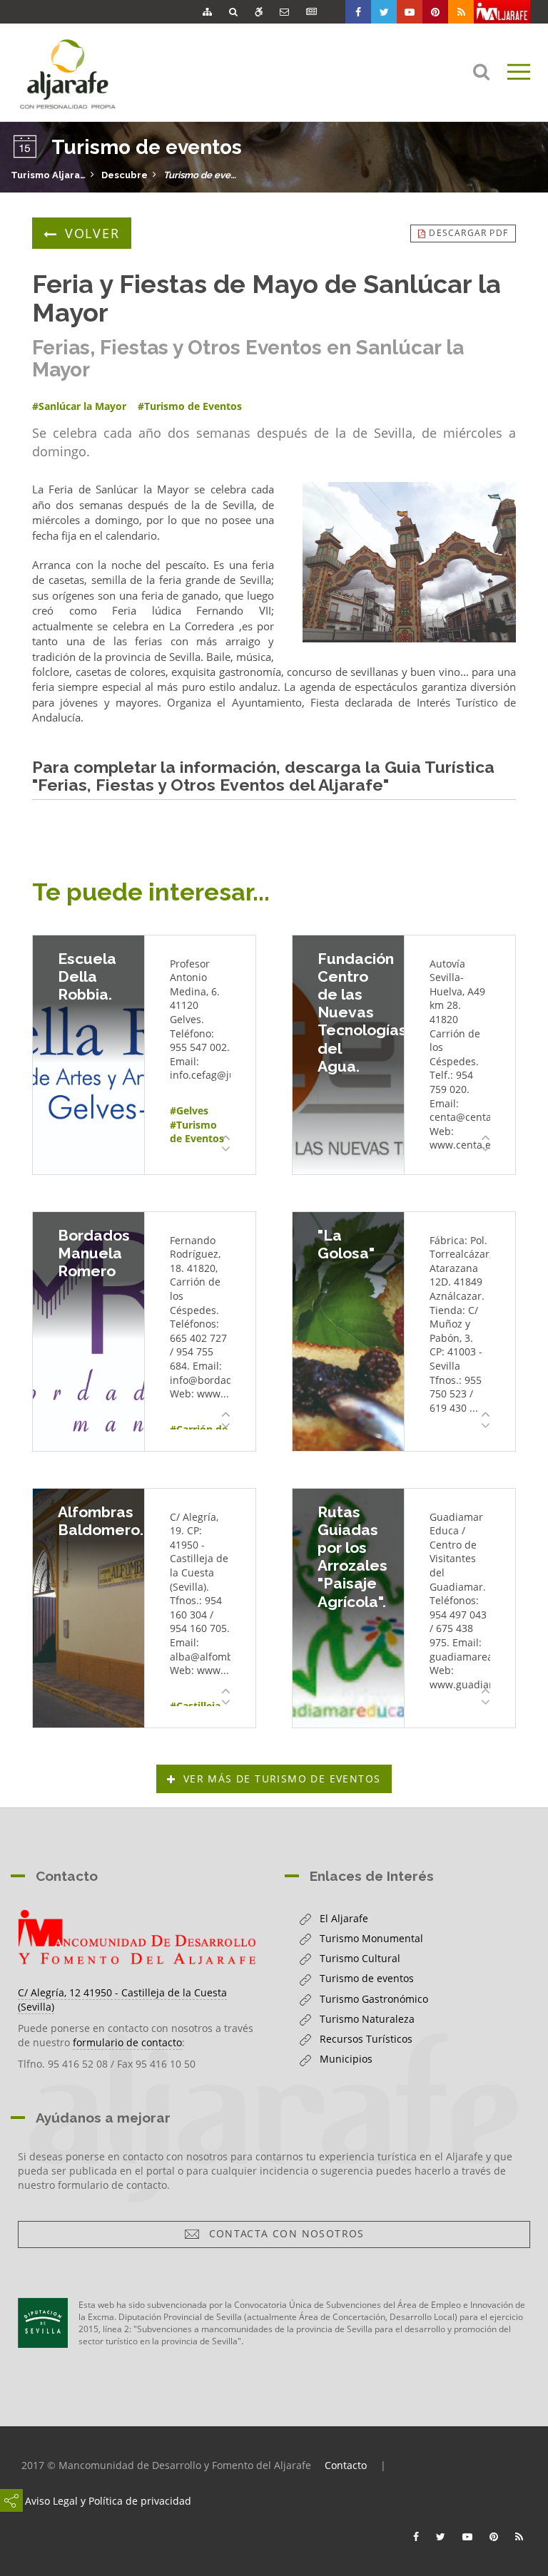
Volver (92, 233)
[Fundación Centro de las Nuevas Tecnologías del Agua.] (348, 1055)
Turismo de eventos (201, 175)
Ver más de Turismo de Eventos (282, 1779)
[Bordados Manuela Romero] (88, 1331)
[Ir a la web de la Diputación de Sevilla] (43, 2323)
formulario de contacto (127, 2042)
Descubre (125, 175)
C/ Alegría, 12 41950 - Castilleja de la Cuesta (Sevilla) (122, 2000)
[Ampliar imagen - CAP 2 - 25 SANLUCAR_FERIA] (409, 562)
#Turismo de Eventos (197, 1132)
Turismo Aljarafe (48, 175)
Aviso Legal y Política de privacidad (108, 2501)
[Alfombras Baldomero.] (88, 1608)
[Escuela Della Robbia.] (88, 1055)
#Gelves (189, 1110)
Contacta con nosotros (283, 2233)
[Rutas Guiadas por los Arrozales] (348, 1608)
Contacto (346, 2465)
